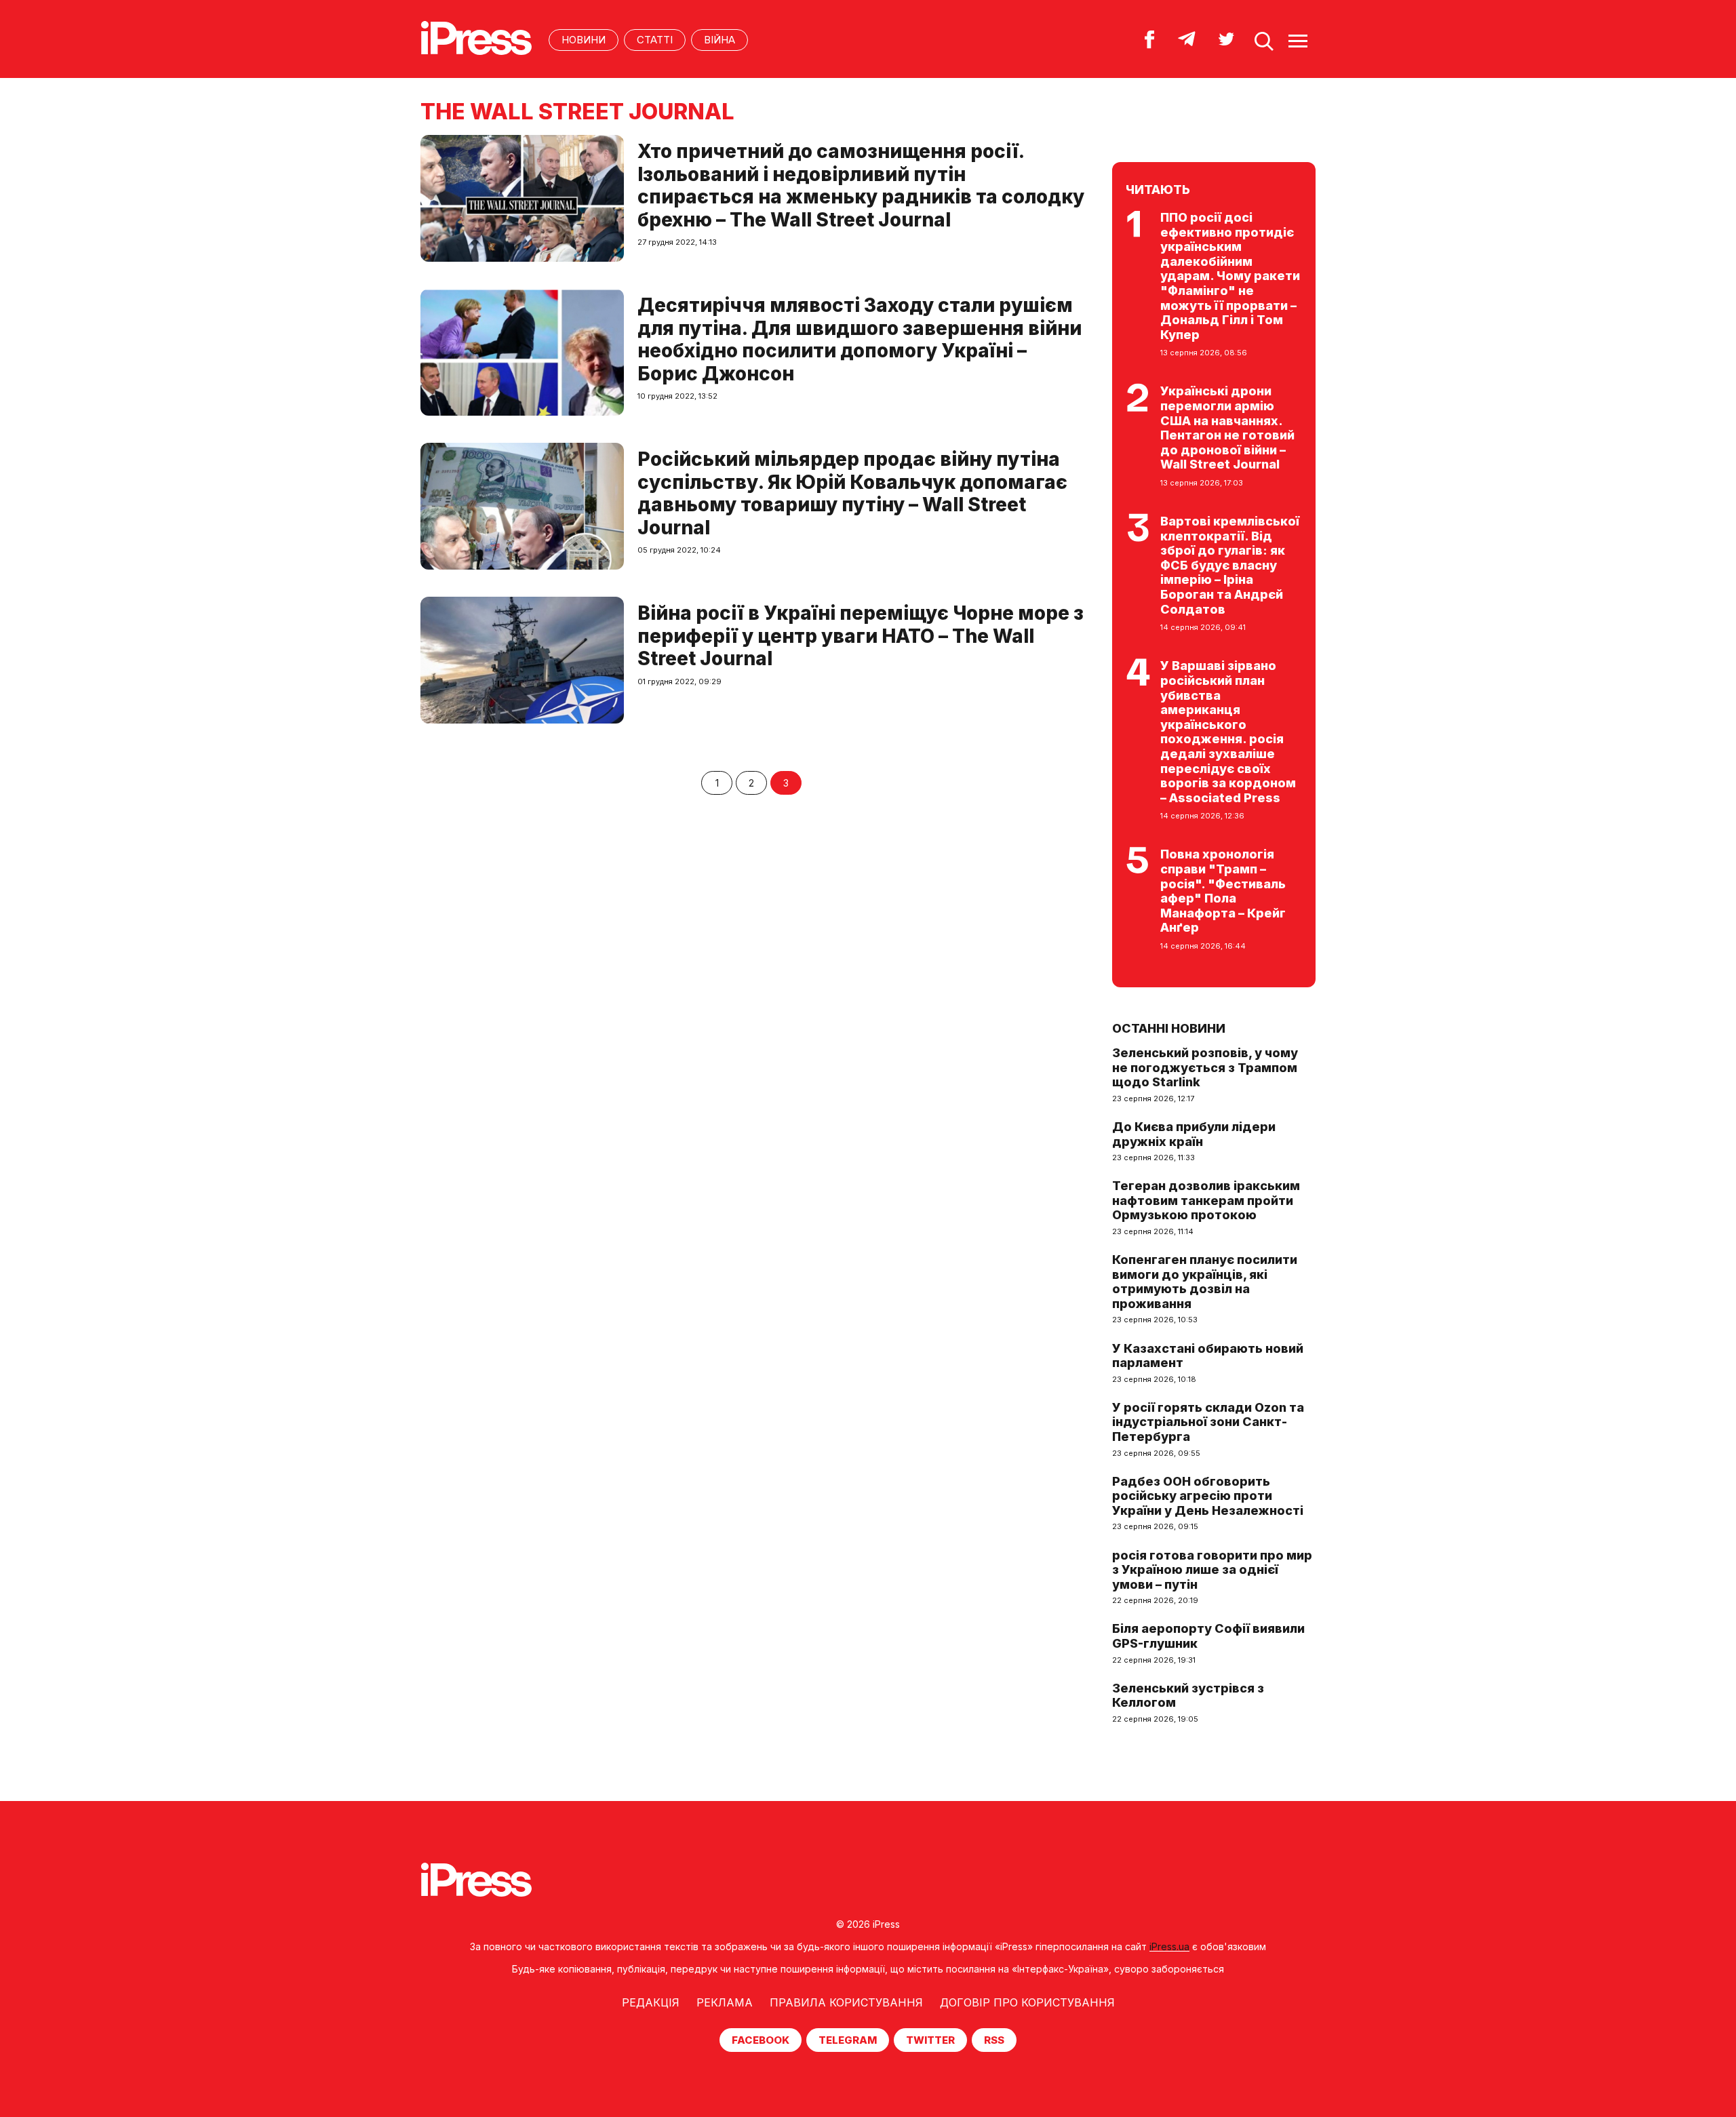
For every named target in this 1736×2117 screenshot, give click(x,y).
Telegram (848, 2040)
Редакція (651, 2002)
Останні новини (1169, 1028)
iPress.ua (1169, 1946)
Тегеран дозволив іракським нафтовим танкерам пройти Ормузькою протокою (1206, 1200)
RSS (994, 2040)
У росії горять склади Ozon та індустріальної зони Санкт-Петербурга (1208, 1422)
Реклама (725, 2002)
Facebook (761, 2040)
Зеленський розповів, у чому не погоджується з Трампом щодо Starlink (1205, 1067)
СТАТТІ (655, 40)
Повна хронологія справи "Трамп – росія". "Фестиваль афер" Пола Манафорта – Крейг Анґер (1223, 891)
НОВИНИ (584, 40)
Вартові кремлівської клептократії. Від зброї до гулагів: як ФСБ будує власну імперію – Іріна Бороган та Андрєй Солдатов (1230, 565)
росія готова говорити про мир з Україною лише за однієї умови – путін (1212, 1570)
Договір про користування (1027, 2002)
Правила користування (846, 2002)
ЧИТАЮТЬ (1158, 190)
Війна (719, 40)
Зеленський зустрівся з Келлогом (1188, 1696)
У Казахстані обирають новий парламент (1208, 1356)
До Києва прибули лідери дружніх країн (1194, 1134)
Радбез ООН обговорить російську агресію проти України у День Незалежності (1208, 1496)
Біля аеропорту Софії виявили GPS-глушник (1208, 1636)
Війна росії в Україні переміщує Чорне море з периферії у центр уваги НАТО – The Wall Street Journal (861, 636)
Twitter (930, 2040)
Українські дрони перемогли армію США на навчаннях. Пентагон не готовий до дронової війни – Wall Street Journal (1227, 428)
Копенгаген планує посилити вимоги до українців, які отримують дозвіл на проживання (1205, 1282)
